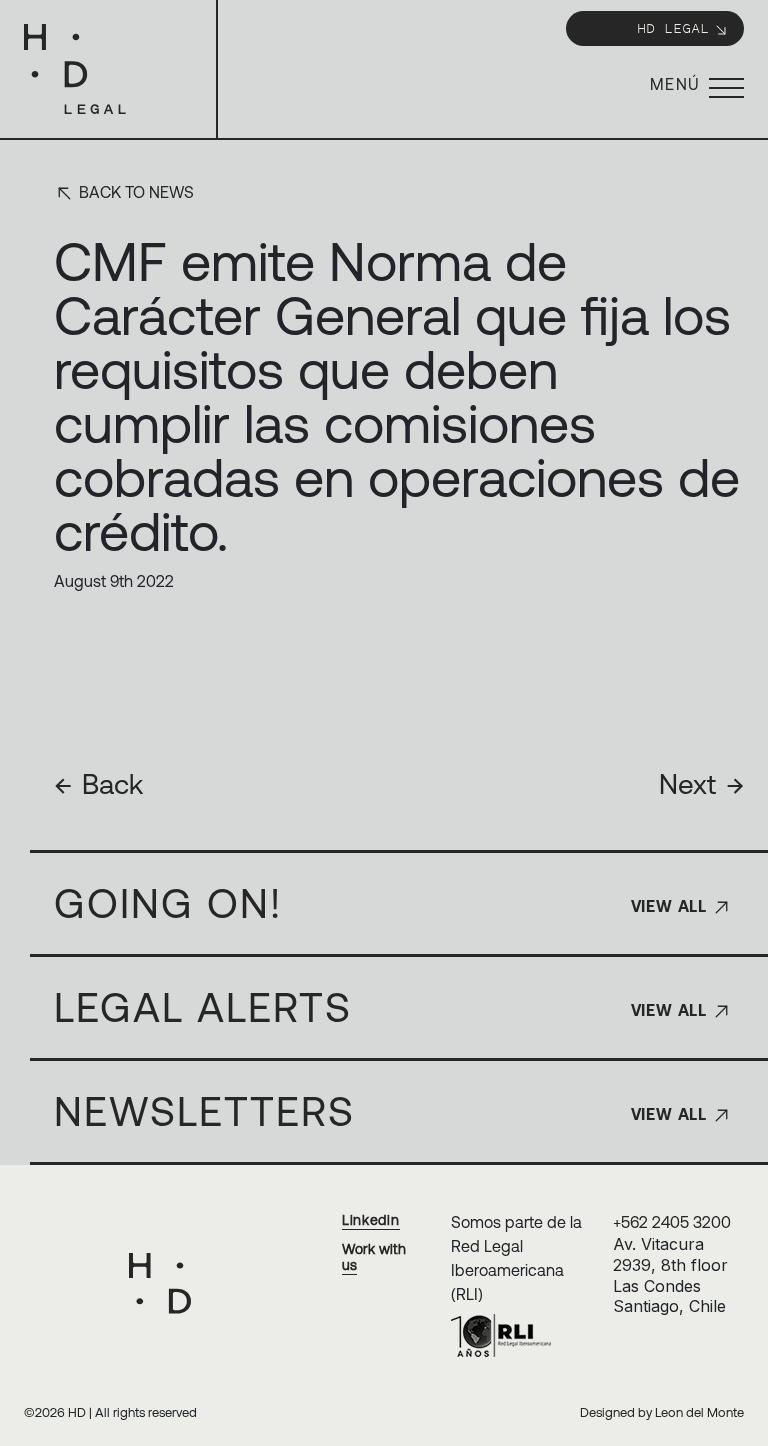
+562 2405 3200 (672, 1222)
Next (701, 784)
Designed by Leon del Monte (662, 1412)
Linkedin (371, 1220)
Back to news (134, 192)
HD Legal (673, 27)
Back (98, 784)
